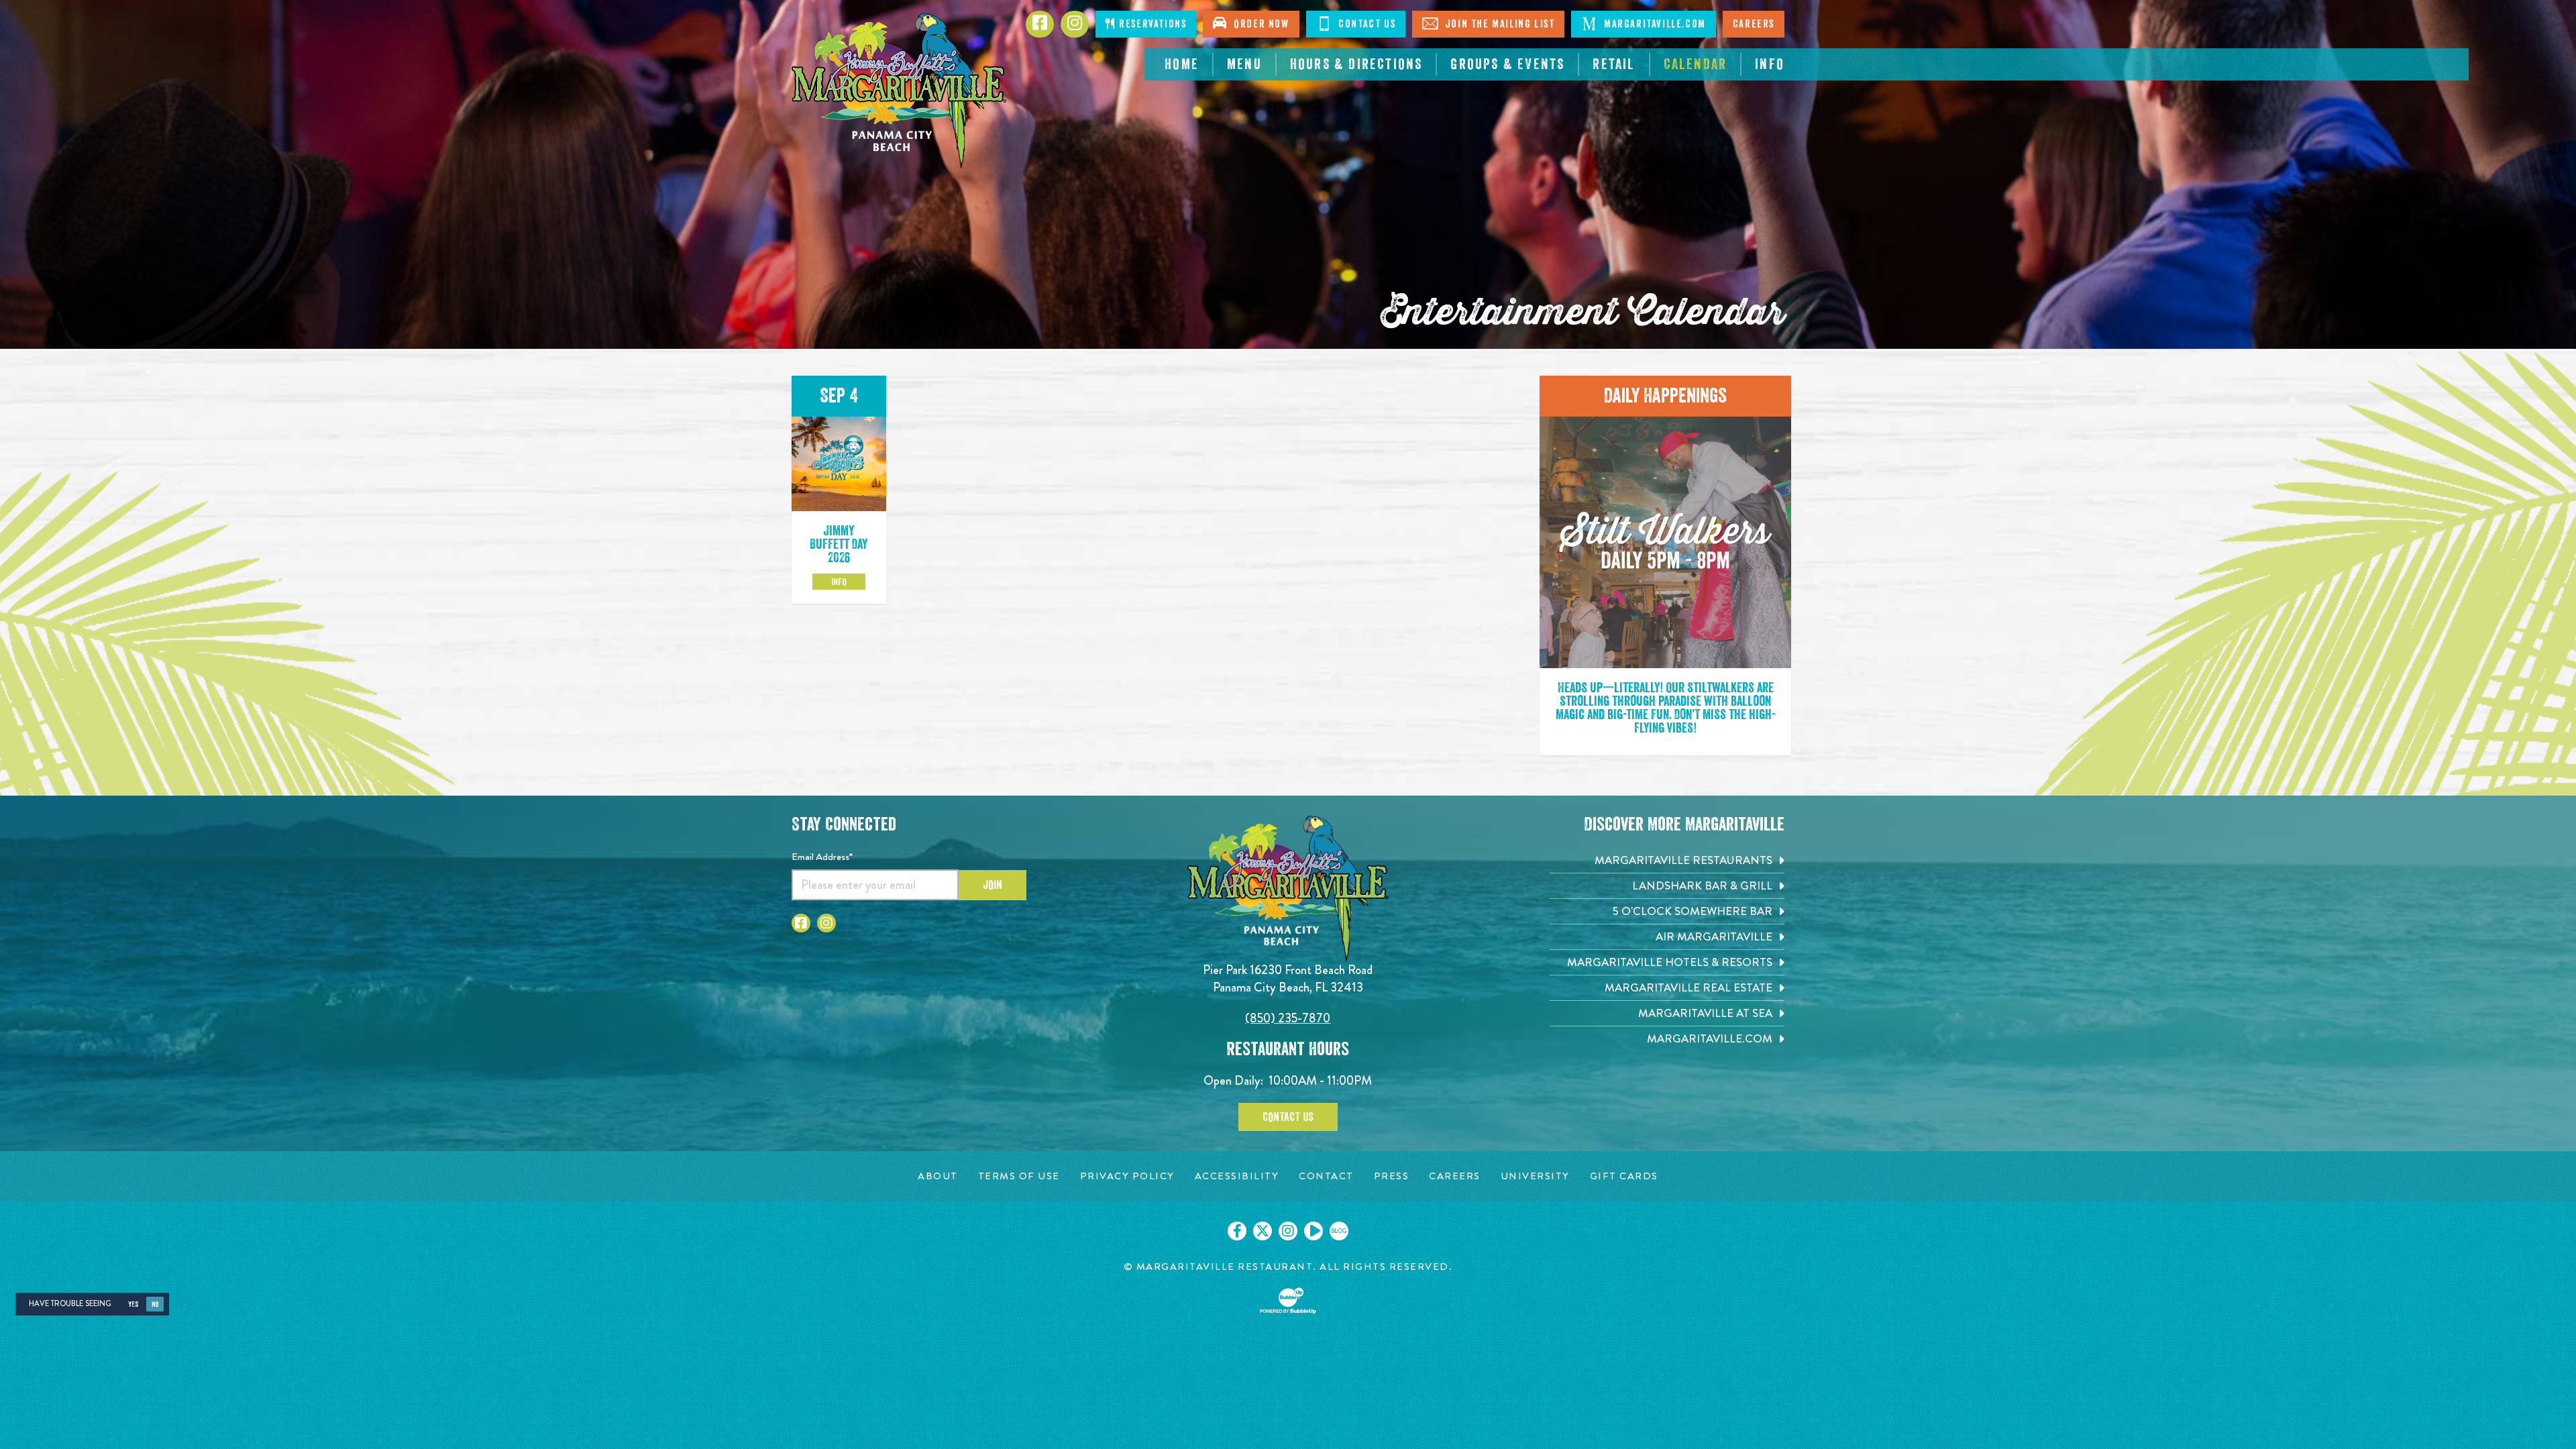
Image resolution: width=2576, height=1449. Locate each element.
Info (839, 582)
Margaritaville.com (1653, 24)
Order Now (1258, 24)
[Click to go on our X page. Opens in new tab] (1263, 1231)
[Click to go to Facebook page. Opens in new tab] (801, 923)
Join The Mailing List (1498, 24)
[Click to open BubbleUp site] (1288, 1301)
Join (992, 885)
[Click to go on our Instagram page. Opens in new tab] (1288, 1231)
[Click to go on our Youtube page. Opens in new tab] (1313, 1231)
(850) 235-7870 (1288, 1018)
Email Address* (822, 857)
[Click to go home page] (899, 91)
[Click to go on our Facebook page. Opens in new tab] (1237, 1231)
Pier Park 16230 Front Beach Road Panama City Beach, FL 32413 (1288, 978)
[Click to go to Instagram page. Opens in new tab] (826, 923)
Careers (1754, 24)
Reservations (1151, 24)
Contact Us (1366, 24)
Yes (133, 1304)
